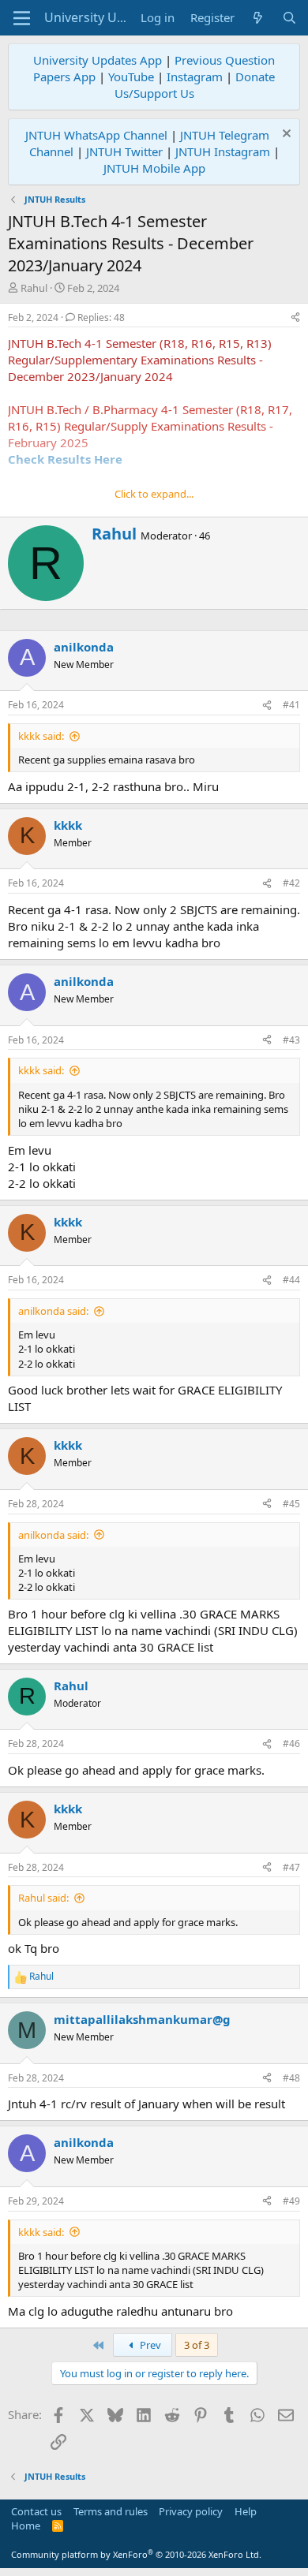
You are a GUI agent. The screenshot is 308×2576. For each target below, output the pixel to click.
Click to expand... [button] (154, 494)
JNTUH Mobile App (154, 168)
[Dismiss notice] (285, 135)
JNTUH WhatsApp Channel (96, 135)
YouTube (131, 77)
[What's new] (258, 18)
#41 (291, 705)
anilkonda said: (53, 1311)
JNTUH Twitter (124, 151)
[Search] (289, 18)
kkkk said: (41, 736)
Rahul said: (43, 1898)
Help (246, 2511)
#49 (291, 2201)
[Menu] (22, 18)
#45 (291, 1504)
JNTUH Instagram (223, 151)
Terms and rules (111, 2511)
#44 (291, 1280)
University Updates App (98, 60)
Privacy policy (191, 2511)
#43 (291, 1040)
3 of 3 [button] (197, 2345)
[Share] (295, 318)
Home (26, 2526)
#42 (291, 883)
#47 (291, 1867)
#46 (291, 1743)
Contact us (36, 2511)
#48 (291, 2078)
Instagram (195, 77)
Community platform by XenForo (136, 2554)
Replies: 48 (101, 317)
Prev (149, 2345)
